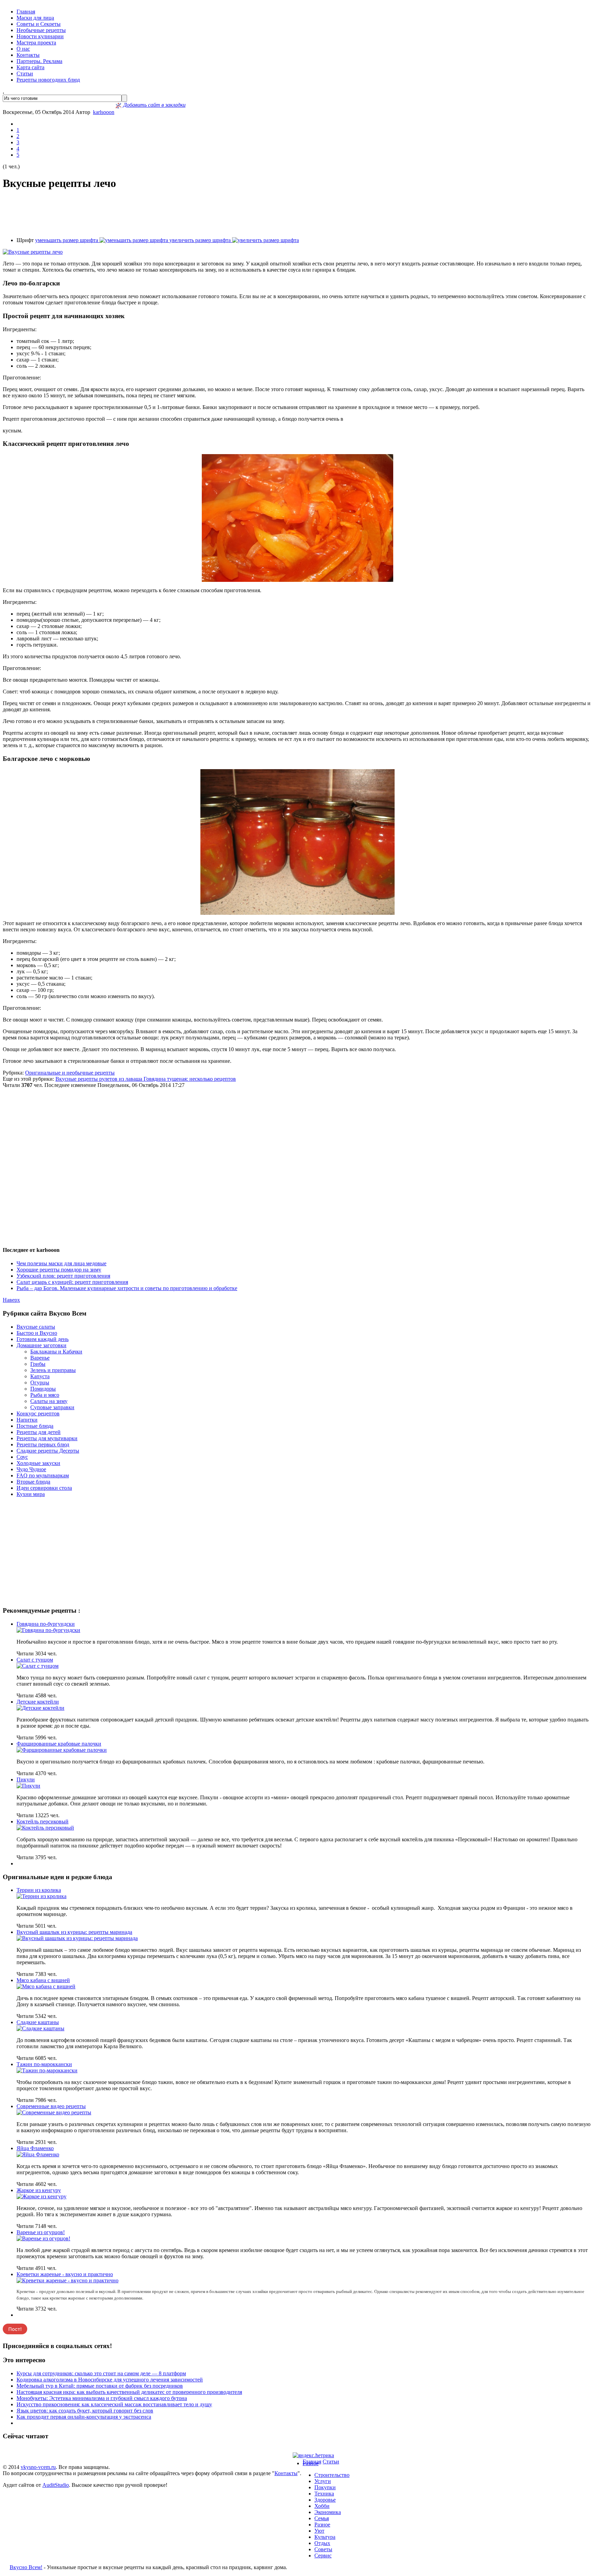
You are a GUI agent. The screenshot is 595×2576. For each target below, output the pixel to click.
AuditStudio (56, 2485)
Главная (26, 12)
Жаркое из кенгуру (39, 2190)
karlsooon (104, 112)
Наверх (11, 1300)
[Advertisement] (297, 214)
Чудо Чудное (31, 1469)
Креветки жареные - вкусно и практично (65, 2274)
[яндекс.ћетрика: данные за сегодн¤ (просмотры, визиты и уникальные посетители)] (313, 2455)
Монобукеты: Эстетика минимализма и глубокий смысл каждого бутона (102, 2398)
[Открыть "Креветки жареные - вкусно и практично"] (67, 2280)
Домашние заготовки (41, 1345)
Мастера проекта (36, 43)
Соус (22, 1457)
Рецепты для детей (39, 1432)
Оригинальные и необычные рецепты (70, 1073)
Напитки (27, 1420)
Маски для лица (35, 18)
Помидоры (43, 1389)
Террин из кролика (39, 1890)
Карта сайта (30, 67)
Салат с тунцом (35, 1660)
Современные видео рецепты (51, 2106)
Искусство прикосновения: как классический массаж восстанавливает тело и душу (114, 2404)
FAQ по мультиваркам (43, 1475)
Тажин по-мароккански (44, 2064)
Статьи (25, 74)
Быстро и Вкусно (37, 1333)
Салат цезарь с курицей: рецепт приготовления (72, 1282)
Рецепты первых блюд (43, 1444)
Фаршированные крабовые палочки (59, 1744)
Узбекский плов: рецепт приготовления (63, 1276)
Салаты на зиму (49, 1401)
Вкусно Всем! (26, 2567)
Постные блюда (35, 1426)
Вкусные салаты (36, 1327)
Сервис (323, 2556)
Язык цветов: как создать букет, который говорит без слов (85, 2411)
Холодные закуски (38, 1463)
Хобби (322, 2506)
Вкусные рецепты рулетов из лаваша (100, 1079)
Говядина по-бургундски (46, 1624)
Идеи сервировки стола (44, 1488)
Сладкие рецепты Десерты (48, 1451)
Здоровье (325, 2500)
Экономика (328, 2512)
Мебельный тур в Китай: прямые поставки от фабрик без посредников (100, 2386)
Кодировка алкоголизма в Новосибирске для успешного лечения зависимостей (110, 2380)
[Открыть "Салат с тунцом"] (38, 1666)
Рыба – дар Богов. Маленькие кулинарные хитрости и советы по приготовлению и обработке (127, 1288)
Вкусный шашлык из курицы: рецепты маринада (74, 1932)
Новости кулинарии (40, 36)
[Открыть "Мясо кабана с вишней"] (46, 1986)
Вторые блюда (33, 1482)
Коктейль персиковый (43, 1821)
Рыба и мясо (45, 1395)
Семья (322, 2518)
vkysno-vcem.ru (38, 2467)
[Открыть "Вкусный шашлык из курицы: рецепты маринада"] (77, 1938)
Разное (311, 2463)
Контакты (28, 55)
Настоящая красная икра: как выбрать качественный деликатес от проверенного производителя (129, 2392)
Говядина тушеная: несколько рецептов (190, 1079)
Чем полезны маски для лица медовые (61, 1263)
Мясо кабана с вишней (43, 1980)
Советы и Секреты (39, 24)
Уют (319, 2531)
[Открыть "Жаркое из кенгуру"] (41, 2196)
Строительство (332, 2475)
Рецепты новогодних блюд (48, 80)
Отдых (322, 2543)
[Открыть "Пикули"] (28, 1786)
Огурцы (40, 1383)
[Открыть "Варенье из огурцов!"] (43, 2238)
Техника (324, 2494)
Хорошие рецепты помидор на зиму (59, 1270)
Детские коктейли (38, 1702)
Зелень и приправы (53, 1370)
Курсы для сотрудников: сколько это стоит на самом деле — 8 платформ (101, 2373)
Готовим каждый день (43, 1339)
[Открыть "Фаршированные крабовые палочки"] (62, 1750)
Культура (325, 2537)
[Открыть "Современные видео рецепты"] (54, 2112)
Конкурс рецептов (38, 1413)
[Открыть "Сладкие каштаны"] (40, 2028)
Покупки (325, 2487)
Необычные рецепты (41, 30)
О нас (23, 49)
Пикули (26, 1779)
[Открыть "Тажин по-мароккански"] (47, 2070)
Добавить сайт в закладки (154, 105)
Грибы (38, 1364)
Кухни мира (31, 1494)
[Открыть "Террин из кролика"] (41, 1896)
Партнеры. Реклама (39, 61)
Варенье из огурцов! (41, 2232)
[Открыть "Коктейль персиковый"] (45, 1828)
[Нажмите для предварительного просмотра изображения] (33, 252)
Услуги (323, 2481)
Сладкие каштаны (38, 2022)
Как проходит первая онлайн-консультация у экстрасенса (84, 2417)
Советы (323, 2549)
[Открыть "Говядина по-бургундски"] (48, 1630)
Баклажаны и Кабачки (56, 1352)
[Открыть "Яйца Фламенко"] (38, 2154)
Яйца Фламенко (35, 2148)
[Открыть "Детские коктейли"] (40, 1708)
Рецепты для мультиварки (47, 1438)
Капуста (40, 1376)
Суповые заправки (52, 1407)
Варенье (40, 1358)
